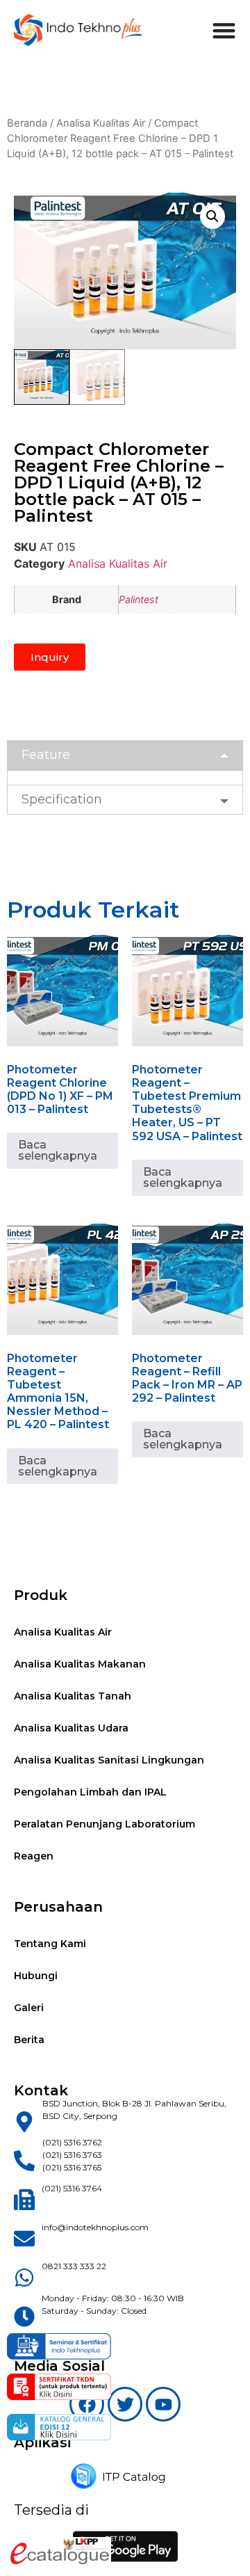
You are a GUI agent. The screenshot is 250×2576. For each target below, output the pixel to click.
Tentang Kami (50, 1944)
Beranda (27, 123)
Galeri (29, 2008)
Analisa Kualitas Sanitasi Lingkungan (109, 1760)
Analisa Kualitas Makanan (80, 1664)
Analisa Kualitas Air (101, 123)
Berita (29, 2040)
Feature (46, 755)
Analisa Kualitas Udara (71, 1728)
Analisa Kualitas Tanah (73, 1696)
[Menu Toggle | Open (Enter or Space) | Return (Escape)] (224, 30)
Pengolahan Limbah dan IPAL (90, 1792)
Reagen (34, 1856)
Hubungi (36, 1976)
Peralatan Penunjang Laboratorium (105, 1824)
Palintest (139, 599)
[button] (212, 216)
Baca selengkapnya (58, 1150)
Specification (62, 799)
